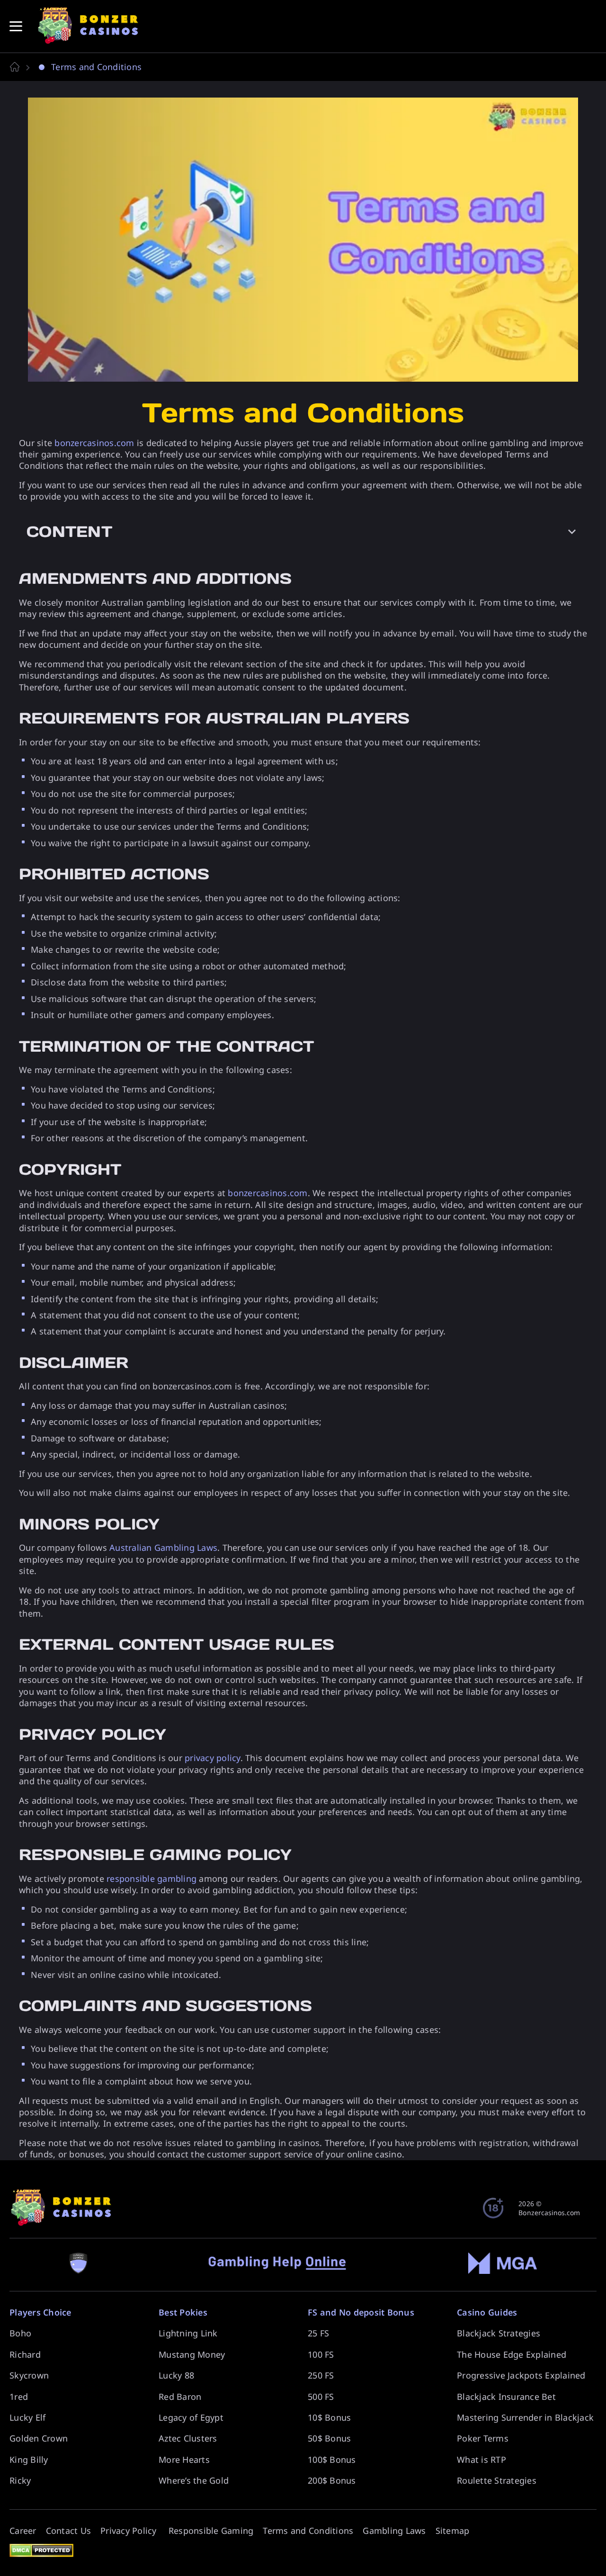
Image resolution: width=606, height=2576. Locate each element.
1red (19, 2397)
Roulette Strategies (497, 2480)
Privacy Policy (130, 2531)
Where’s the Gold (194, 2480)
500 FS (321, 2397)
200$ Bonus (332, 2480)
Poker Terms (483, 2438)
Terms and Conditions (308, 2531)
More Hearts (184, 2460)
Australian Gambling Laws (163, 1547)
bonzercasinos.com (94, 443)
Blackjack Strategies (499, 2333)
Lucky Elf (27, 2417)
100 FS (321, 2354)
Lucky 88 (176, 2375)
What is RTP (481, 2460)
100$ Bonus (332, 2460)
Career (23, 2531)
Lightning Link (188, 2333)
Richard (25, 2354)
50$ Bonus (329, 2438)
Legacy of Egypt (191, 2417)
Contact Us (69, 2531)
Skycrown (29, 2375)
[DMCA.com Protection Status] (41, 2548)
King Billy (29, 2460)
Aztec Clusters (188, 2438)
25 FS (318, 2333)
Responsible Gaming (211, 2531)
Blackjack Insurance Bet (506, 2397)
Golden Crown (39, 2438)
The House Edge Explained (512, 2354)
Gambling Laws (394, 2531)
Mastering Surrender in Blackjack (525, 2417)
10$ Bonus (329, 2417)
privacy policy (213, 1758)
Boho (20, 2333)
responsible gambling (151, 1878)
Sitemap (453, 2531)
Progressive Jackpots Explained (521, 2375)
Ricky (20, 2480)
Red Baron (180, 2397)
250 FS (321, 2375)
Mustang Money (192, 2354)
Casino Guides (487, 2312)
